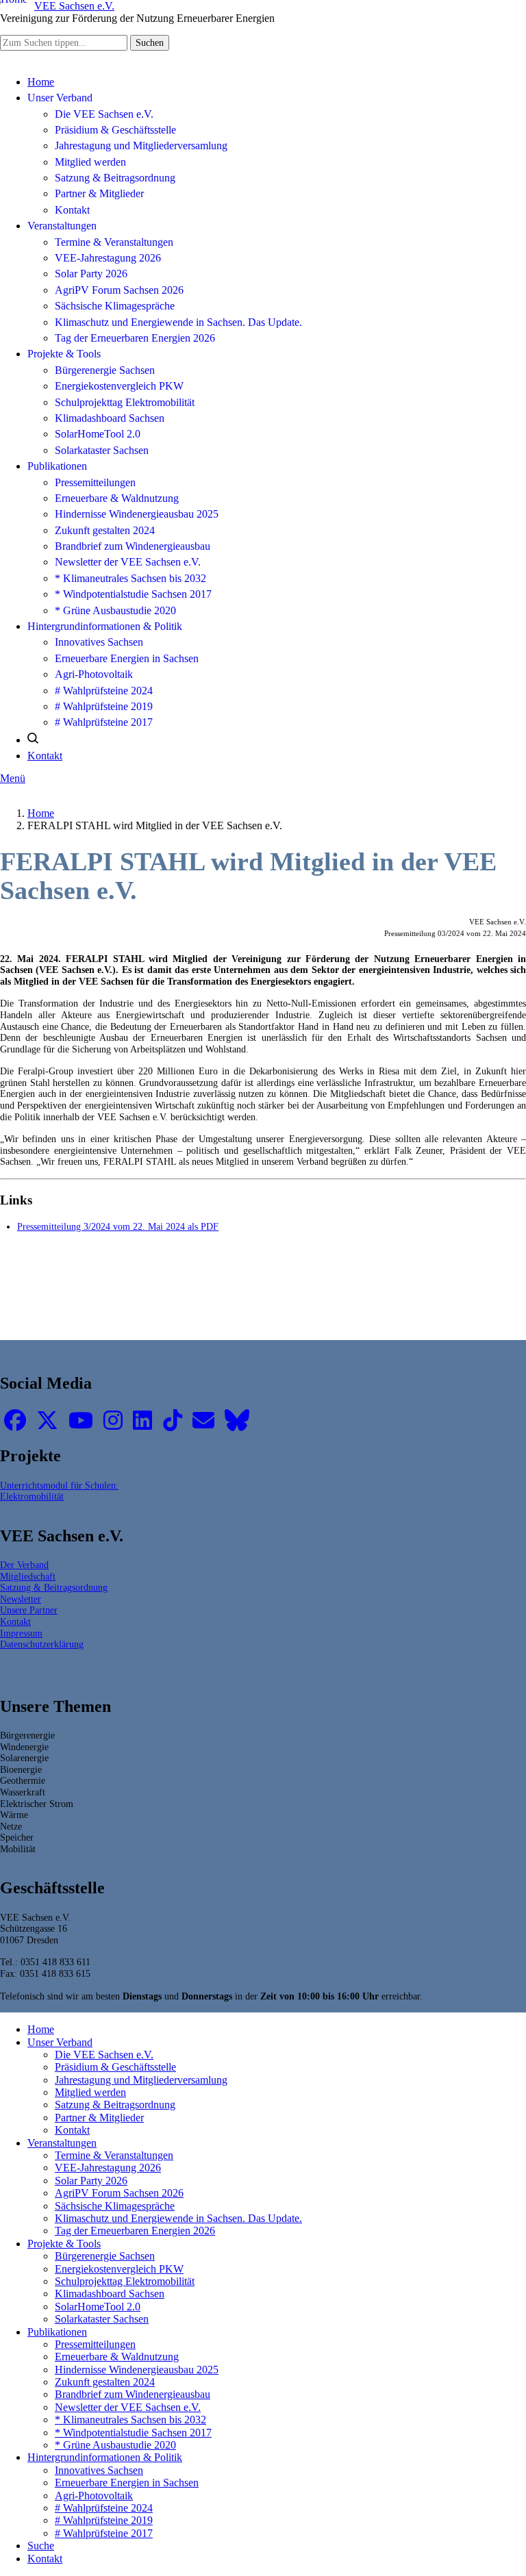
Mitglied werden (90, 162)
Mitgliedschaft (28, 1576)
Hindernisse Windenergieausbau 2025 (137, 514)
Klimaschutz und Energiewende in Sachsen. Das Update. (178, 322)
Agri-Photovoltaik (94, 674)
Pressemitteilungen (95, 482)
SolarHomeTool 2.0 (98, 434)
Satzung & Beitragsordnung (115, 178)
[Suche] (33, 740)
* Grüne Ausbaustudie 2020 (115, 610)
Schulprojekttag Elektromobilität (125, 402)
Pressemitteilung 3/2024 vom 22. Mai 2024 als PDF (118, 1226)
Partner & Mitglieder (99, 193)
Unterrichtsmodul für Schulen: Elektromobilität (59, 1491)
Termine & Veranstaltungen (114, 242)
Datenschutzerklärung (42, 1644)
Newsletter (21, 1599)
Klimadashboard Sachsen (110, 418)
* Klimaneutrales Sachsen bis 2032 (130, 578)
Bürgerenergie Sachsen (105, 370)
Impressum (21, 1633)
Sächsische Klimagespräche (115, 306)
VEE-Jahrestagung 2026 (108, 258)
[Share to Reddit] (309, 1299)
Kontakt (72, 210)
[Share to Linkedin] (263, 1299)
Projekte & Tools (64, 354)
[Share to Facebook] (196, 1299)
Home (41, 82)
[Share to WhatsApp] (241, 1299)
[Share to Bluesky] (286, 1299)
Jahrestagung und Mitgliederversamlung (141, 146)
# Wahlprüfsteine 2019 (104, 706)
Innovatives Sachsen (99, 642)
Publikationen (57, 466)
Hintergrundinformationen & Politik (105, 626)
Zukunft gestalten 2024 (105, 530)
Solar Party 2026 (91, 274)
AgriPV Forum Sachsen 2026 (119, 290)
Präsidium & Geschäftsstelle (115, 130)
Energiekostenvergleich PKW (119, 386)
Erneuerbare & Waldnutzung (117, 498)
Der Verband (24, 1565)
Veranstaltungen (62, 226)
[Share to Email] (331, 1299)
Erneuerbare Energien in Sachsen (127, 658)
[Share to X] (218, 1299)
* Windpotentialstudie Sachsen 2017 (133, 594)
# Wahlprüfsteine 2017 (104, 722)
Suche (41, 2546)
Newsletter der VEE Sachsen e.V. (128, 562)
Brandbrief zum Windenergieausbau (133, 546)
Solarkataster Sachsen (102, 450)
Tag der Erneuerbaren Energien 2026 (135, 338)
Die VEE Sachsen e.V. (104, 114)
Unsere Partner (29, 1610)
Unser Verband (60, 98)
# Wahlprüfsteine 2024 (104, 691)
